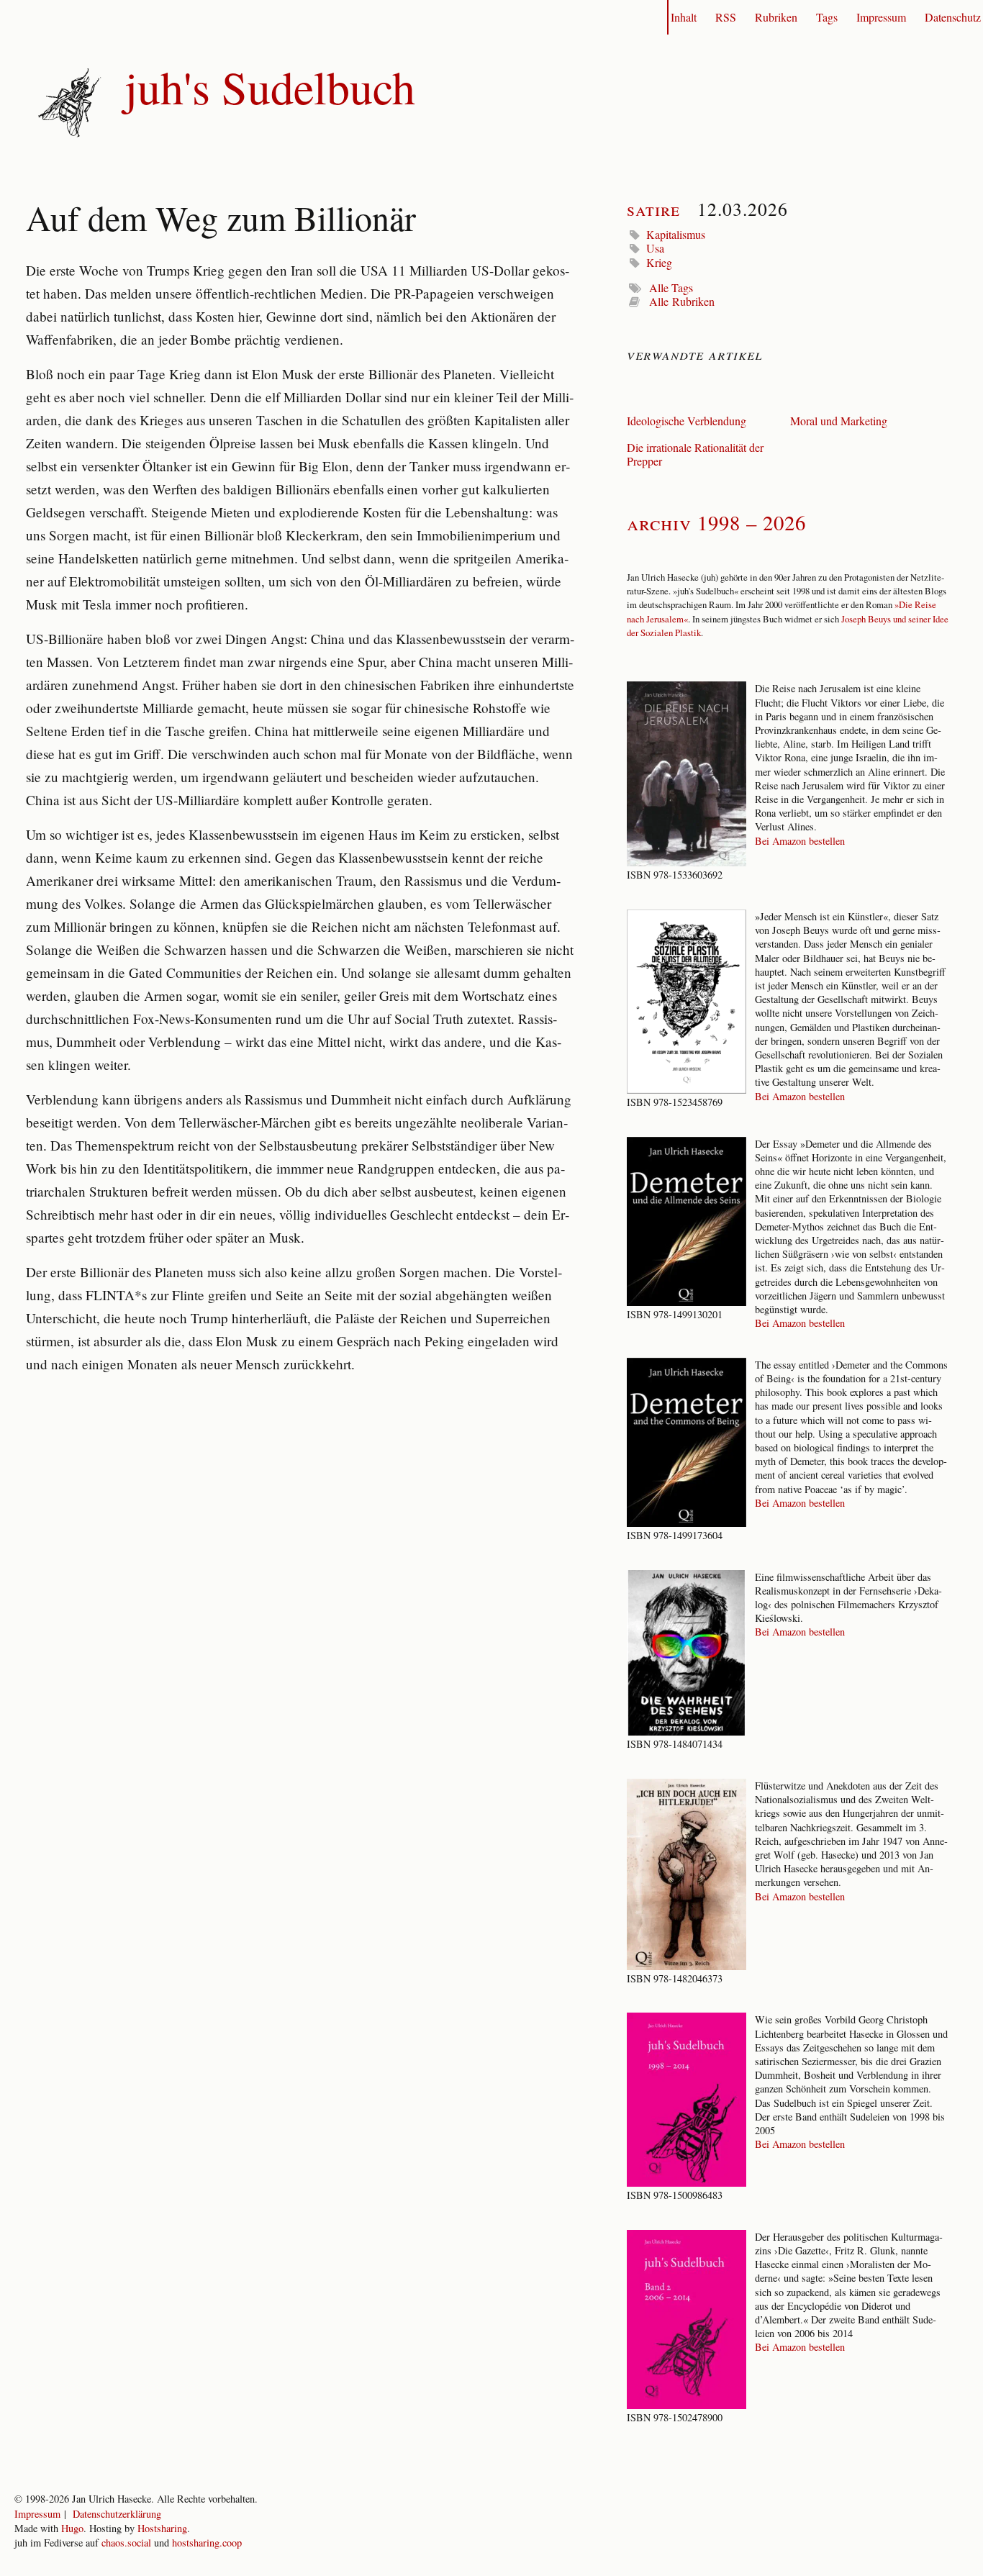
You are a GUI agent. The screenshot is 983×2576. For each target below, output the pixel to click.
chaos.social (126, 2543)
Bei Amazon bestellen (800, 841)
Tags (827, 17)
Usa (655, 248)
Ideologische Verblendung (687, 421)
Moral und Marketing (839, 421)
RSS (726, 17)
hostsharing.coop (207, 2543)
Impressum (881, 17)
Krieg (659, 262)
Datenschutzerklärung (117, 2514)
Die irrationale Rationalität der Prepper (695, 454)
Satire (653, 209)
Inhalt (684, 17)
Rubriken (776, 17)
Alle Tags (671, 287)
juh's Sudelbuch (270, 86)
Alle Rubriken (682, 301)
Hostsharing (162, 2528)
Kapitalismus (676, 234)
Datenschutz (953, 17)
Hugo (72, 2528)
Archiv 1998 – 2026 (716, 522)
